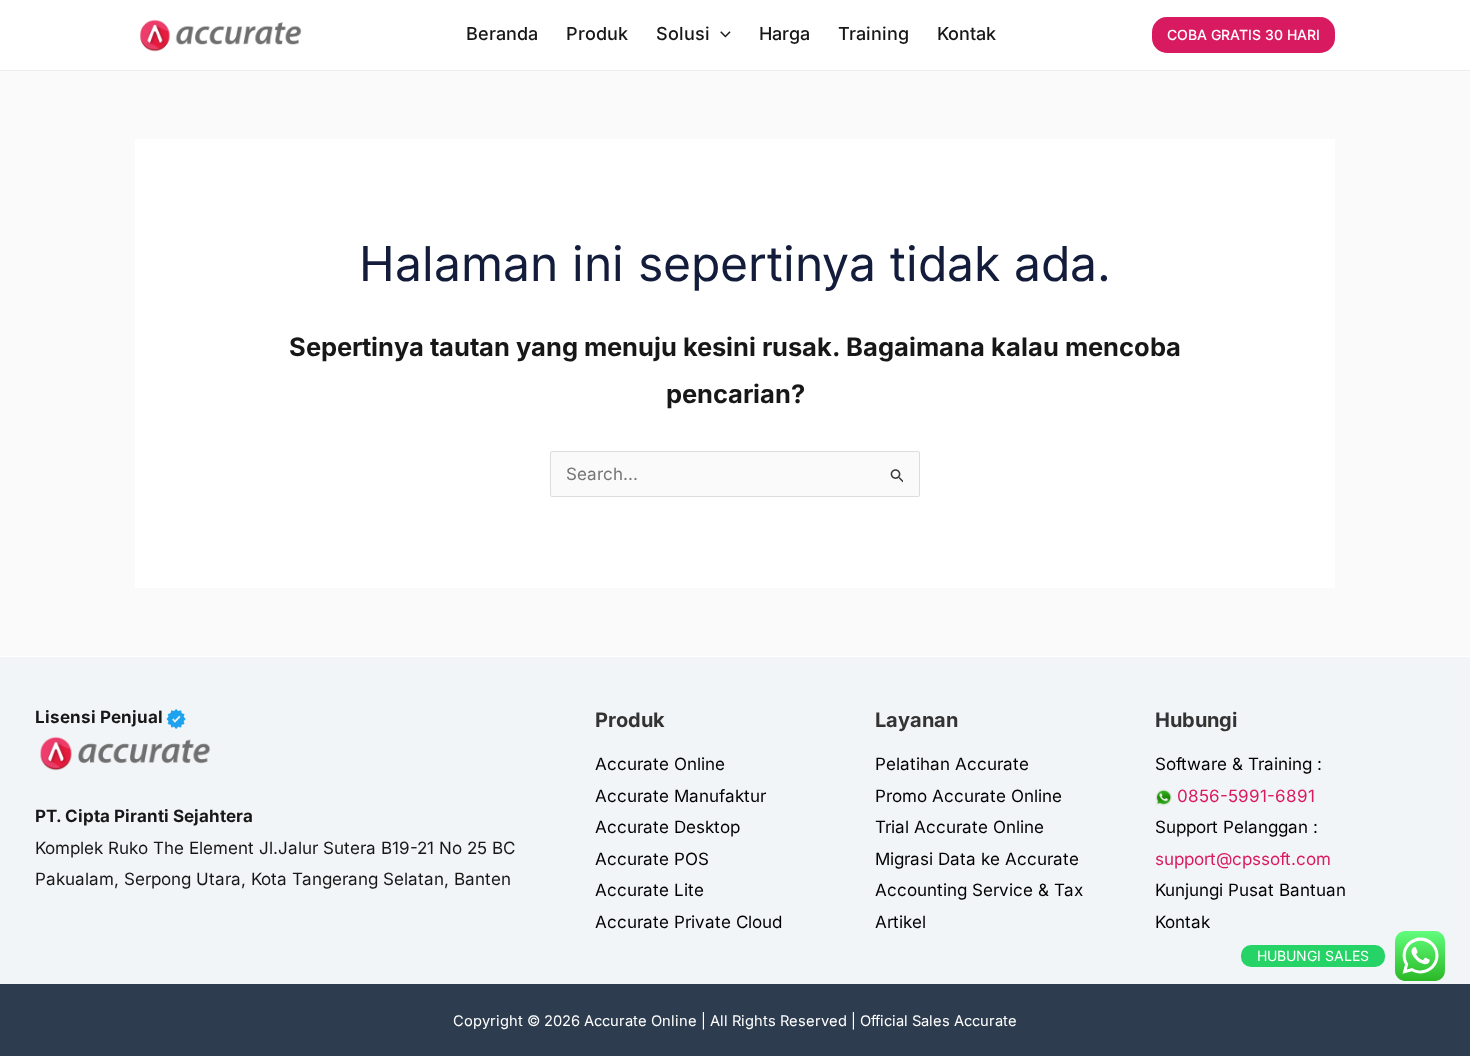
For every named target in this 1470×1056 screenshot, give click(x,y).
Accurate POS (652, 859)
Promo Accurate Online (968, 796)
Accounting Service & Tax (979, 890)
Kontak (1182, 922)
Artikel (900, 922)
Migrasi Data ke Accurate (977, 859)
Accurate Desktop (667, 827)
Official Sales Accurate (938, 1021)
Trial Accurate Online (959, 827)
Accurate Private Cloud (688, 922)
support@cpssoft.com (1243, 859)
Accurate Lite (649, 890)
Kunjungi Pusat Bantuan (1250, 890)
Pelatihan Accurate (952, 764)
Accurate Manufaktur (680, 796)
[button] (720, 34)
